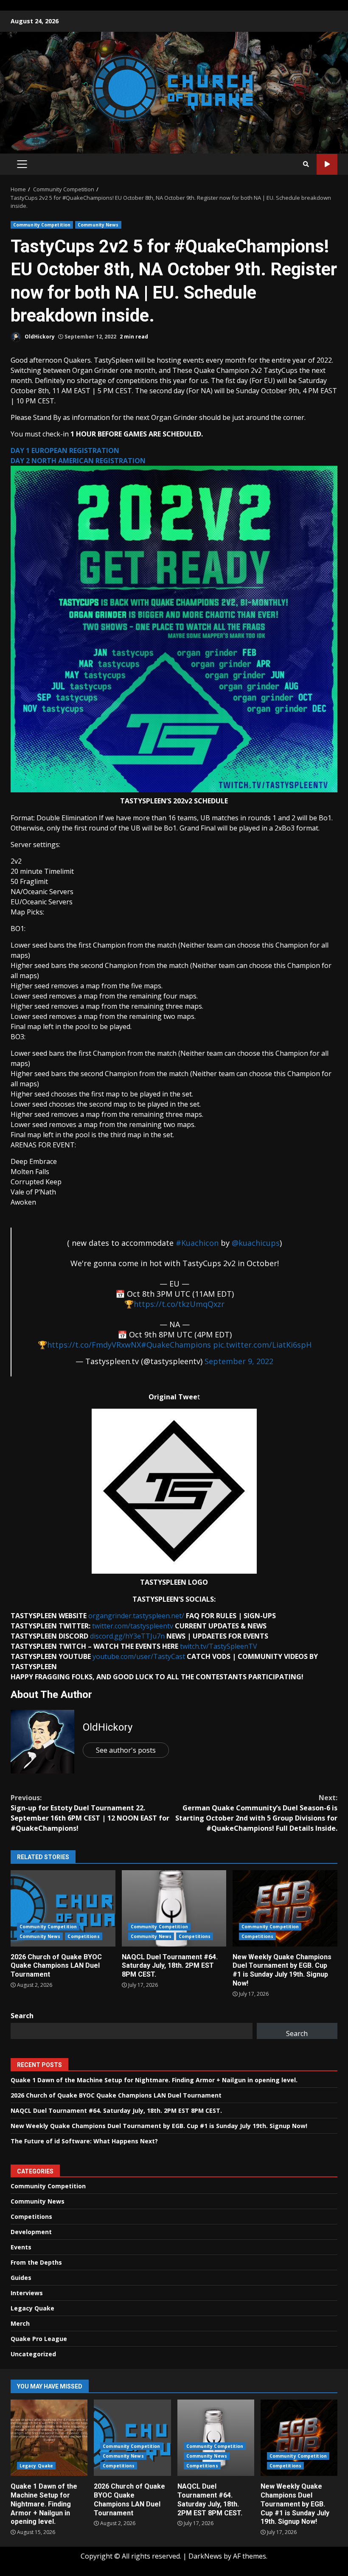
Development (31, 2232)
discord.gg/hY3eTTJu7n (126, 1636)
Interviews (27, 2293)
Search (22, 2016)
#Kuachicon (197, 1243)
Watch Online (327, 164)
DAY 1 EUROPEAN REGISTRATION (65, 450)
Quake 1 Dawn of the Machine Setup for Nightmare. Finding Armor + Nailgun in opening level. (154, 2080)
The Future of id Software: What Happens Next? (84, 2141)
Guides (21, 2278)
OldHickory (39, 337)
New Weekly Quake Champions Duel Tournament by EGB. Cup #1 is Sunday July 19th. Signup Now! (285, 1908)
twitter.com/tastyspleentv (133, 1626)
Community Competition (42, 225)
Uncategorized (33, 2354)
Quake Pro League (39, 2339)
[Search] (306, 164)
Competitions (83, 1936)
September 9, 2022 (239, 1361)
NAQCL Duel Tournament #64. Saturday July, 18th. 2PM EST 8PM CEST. (174, 1908)
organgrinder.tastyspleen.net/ (136, 1616)
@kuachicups (256, 1243)
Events (21, 2247)
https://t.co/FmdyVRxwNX (94, 1345)
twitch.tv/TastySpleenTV (218, 1646)
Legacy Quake (32, 2308)
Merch (20, 2323)
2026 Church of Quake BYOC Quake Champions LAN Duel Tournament (63, 1908)
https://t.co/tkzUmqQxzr (179, 1304)
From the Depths (36, 2262)
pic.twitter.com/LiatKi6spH (262, 1345)
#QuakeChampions (176, 1345)
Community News (98, 225)
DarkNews (205, 2556)
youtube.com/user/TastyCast (139, 1656)
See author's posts (126, 1750)
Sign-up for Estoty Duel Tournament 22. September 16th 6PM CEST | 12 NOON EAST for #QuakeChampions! (90, 1813)
